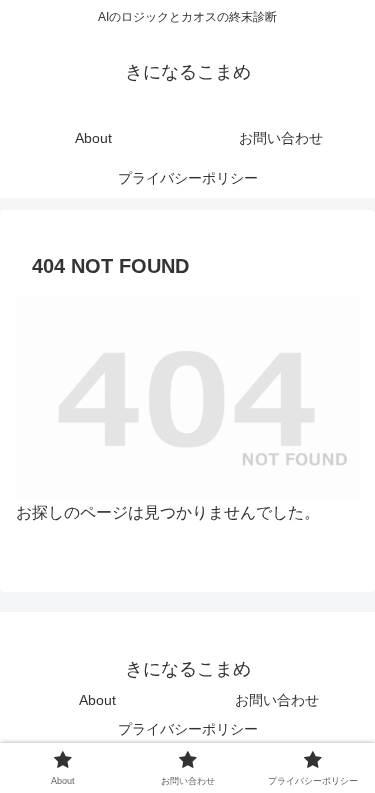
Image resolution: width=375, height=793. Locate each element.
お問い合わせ (277, 700)
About (97, 700)
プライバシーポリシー (188, 729)
